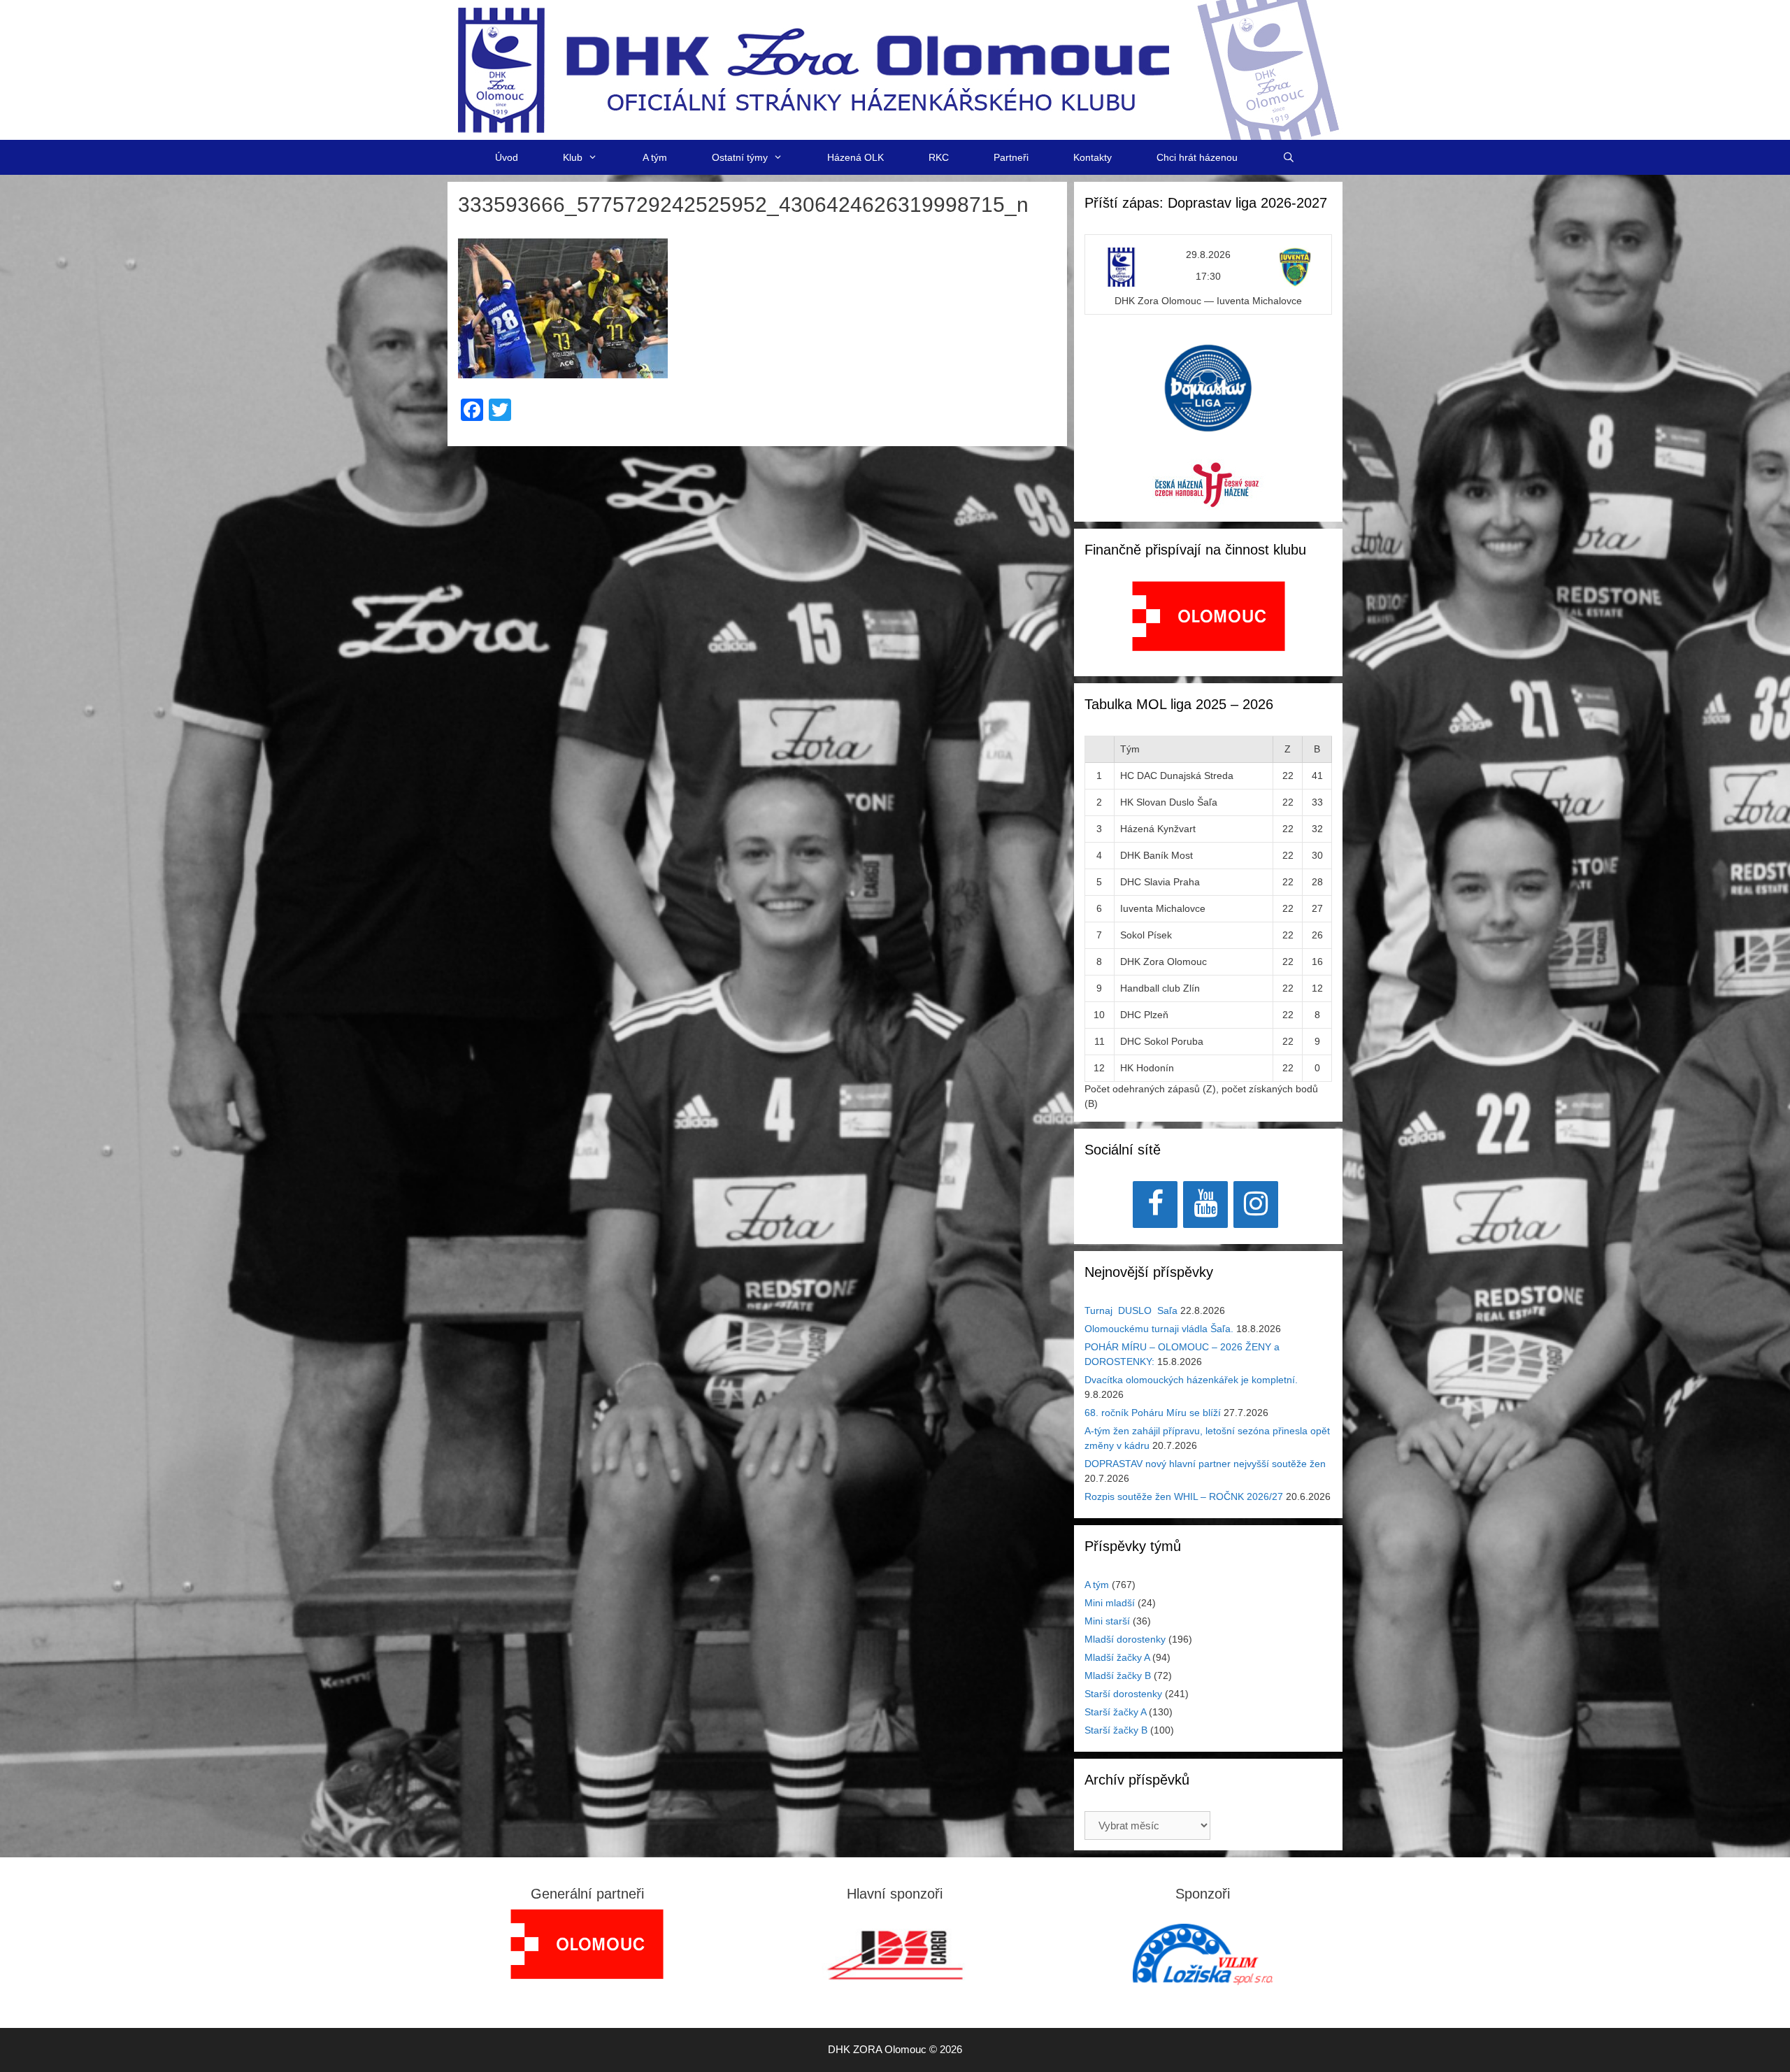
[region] (1209, 623)
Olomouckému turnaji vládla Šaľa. (1159, 1329)
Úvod (507, 157)
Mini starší (1107, 1621)
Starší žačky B (1116, 1730)
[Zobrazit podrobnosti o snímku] (1209, 616)
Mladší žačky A (1117, 1657)
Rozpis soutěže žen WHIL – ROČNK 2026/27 (1184, 1496)
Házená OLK (855, 157)
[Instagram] (1256, 1205)
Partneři (1011, 157)
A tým (655, 157)
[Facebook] (1155, 1205)
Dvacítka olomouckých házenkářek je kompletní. (1191, 1380)
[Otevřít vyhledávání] (1289, 157)
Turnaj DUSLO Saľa (1131, 1310)
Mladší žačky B (1118, 1676)
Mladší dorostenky (1125, 1639)
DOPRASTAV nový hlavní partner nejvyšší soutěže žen (1205, 1464)
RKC (939, 157)
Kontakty (1093, 157)
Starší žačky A (1115, 1712)
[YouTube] (1205, 1205)
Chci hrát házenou (1197, 157)
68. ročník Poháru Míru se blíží (1153, 1413)
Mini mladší (1110, 1603)
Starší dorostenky (1123, 1694)
